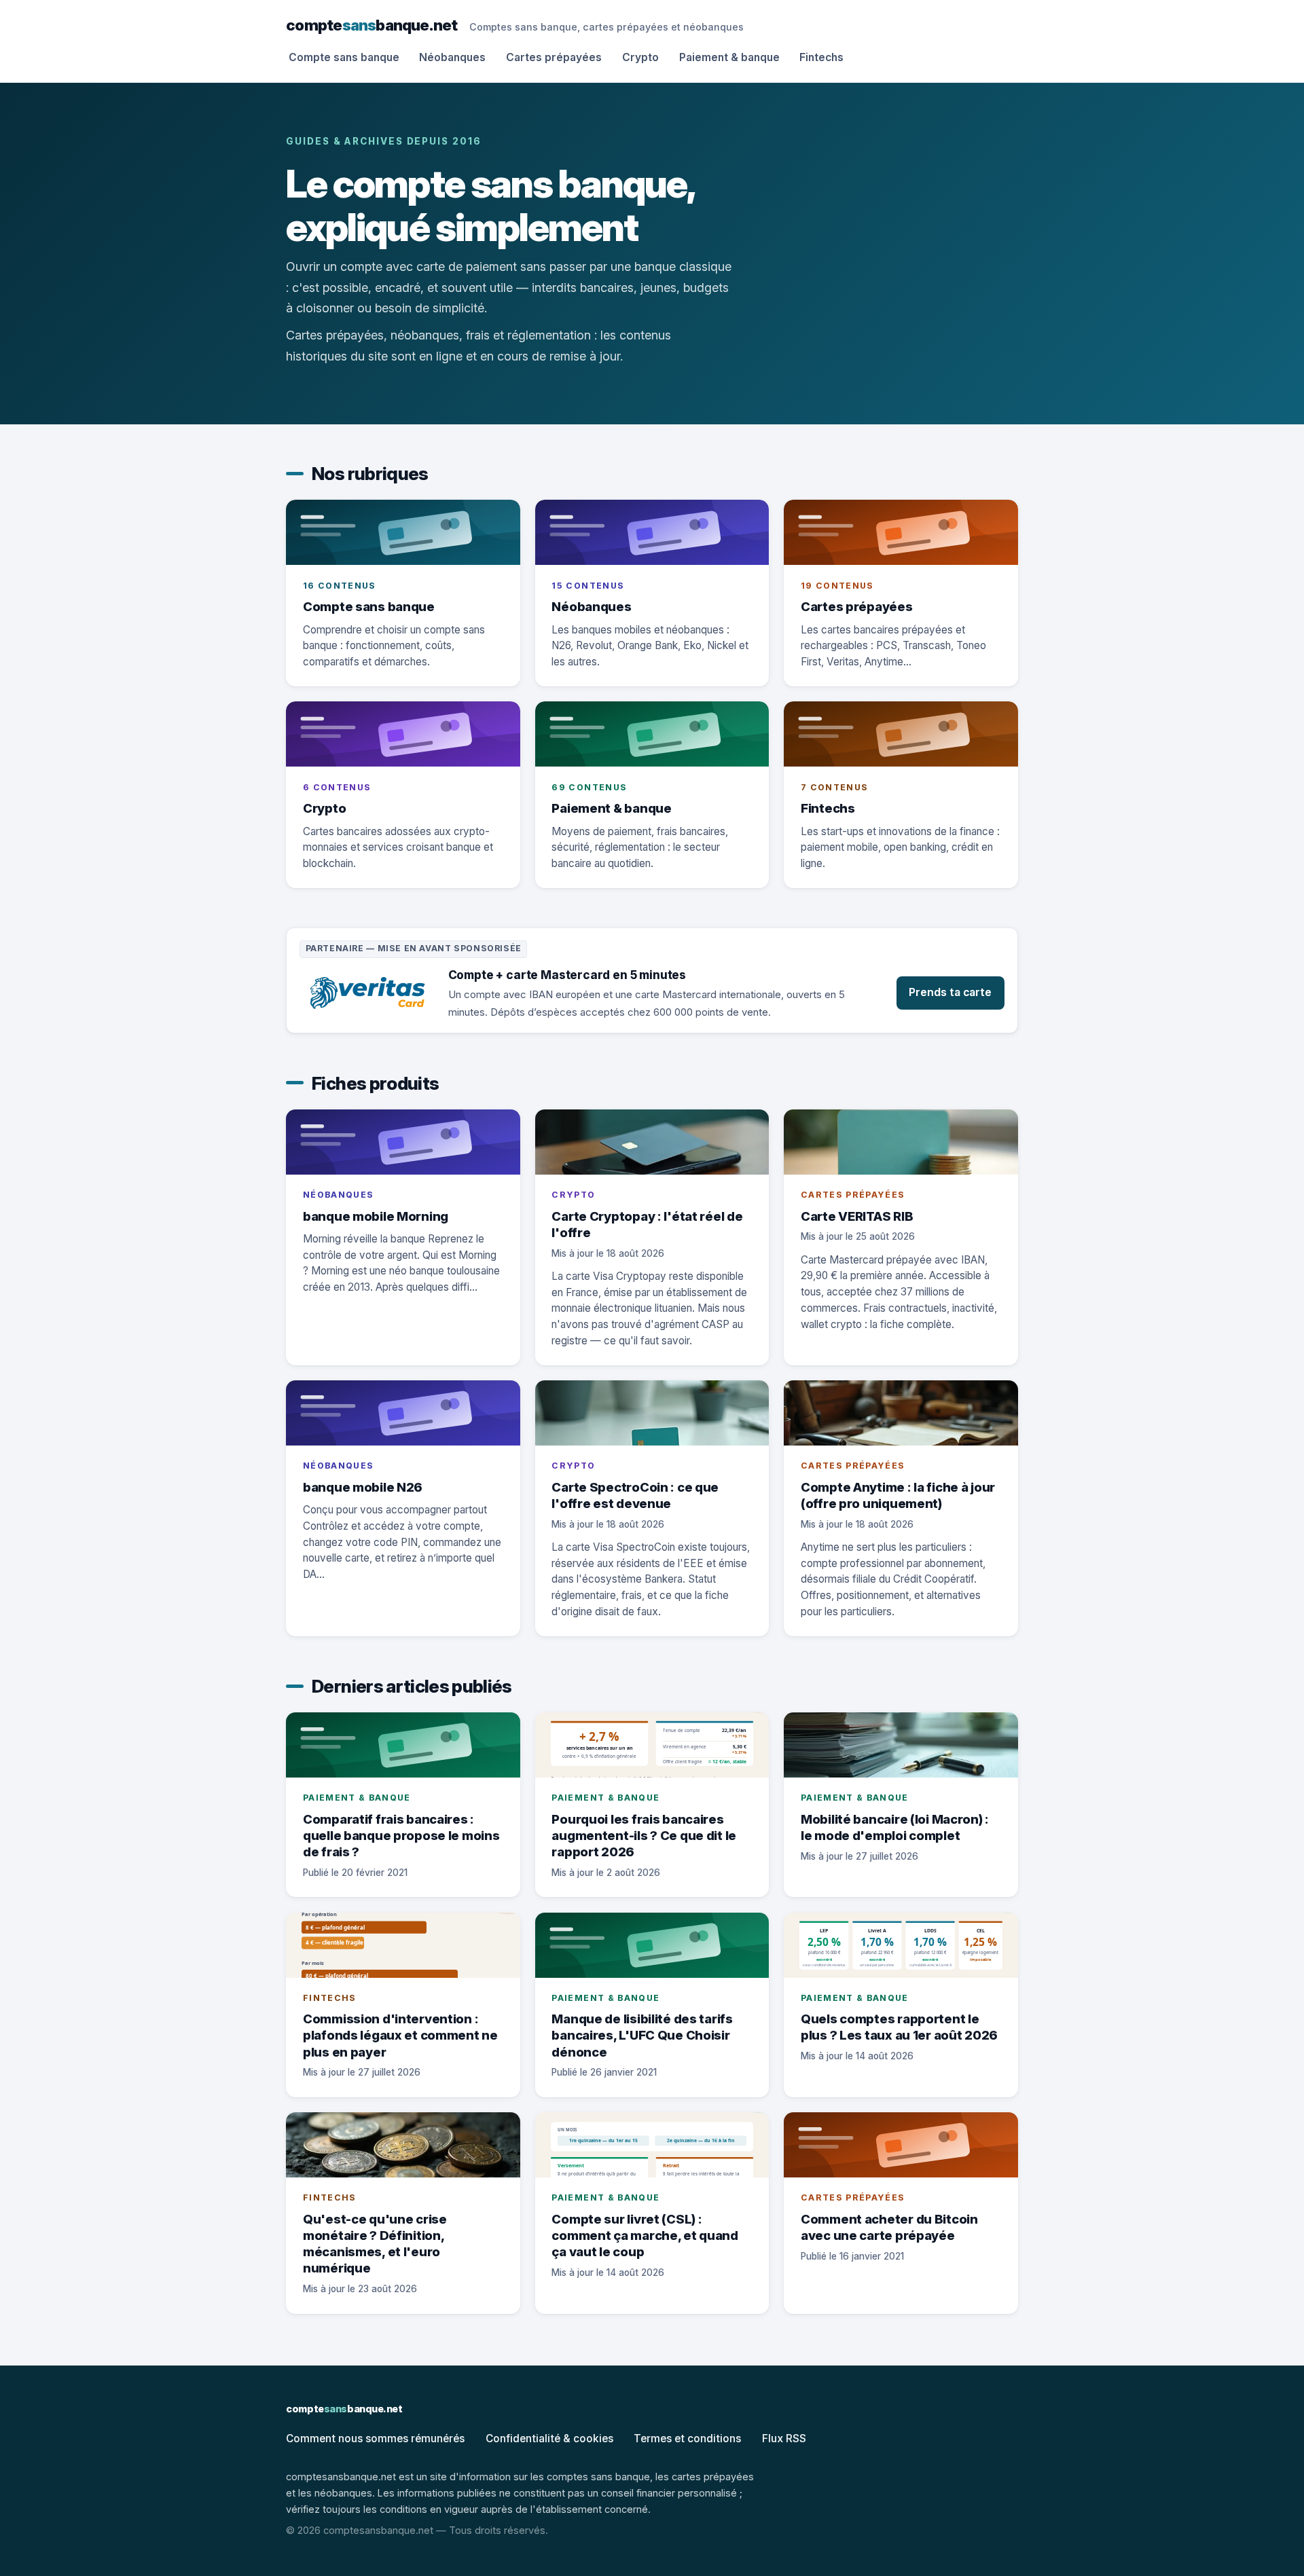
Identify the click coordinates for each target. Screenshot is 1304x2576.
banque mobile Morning (376, 1216)
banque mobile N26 (363, 1487)
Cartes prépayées (554, 57)
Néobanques (452, 57)
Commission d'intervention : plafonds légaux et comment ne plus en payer (400, 2035)
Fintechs (821, 57)
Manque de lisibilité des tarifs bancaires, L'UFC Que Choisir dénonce (642, 2035)
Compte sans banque (344, 57)
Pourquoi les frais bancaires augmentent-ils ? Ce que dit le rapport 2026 (644, 1835)
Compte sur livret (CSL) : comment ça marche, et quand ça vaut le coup (645, 2235)
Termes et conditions (687, 2439)
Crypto (640, 57)
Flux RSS (784, 2439)
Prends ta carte (950, 992)
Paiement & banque (729, 57)
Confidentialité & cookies (549, 2439)
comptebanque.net (372, 25)
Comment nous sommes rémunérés (375, 2439)
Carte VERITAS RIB (857, 1216)
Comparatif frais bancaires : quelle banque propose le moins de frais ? (401, 1835)
